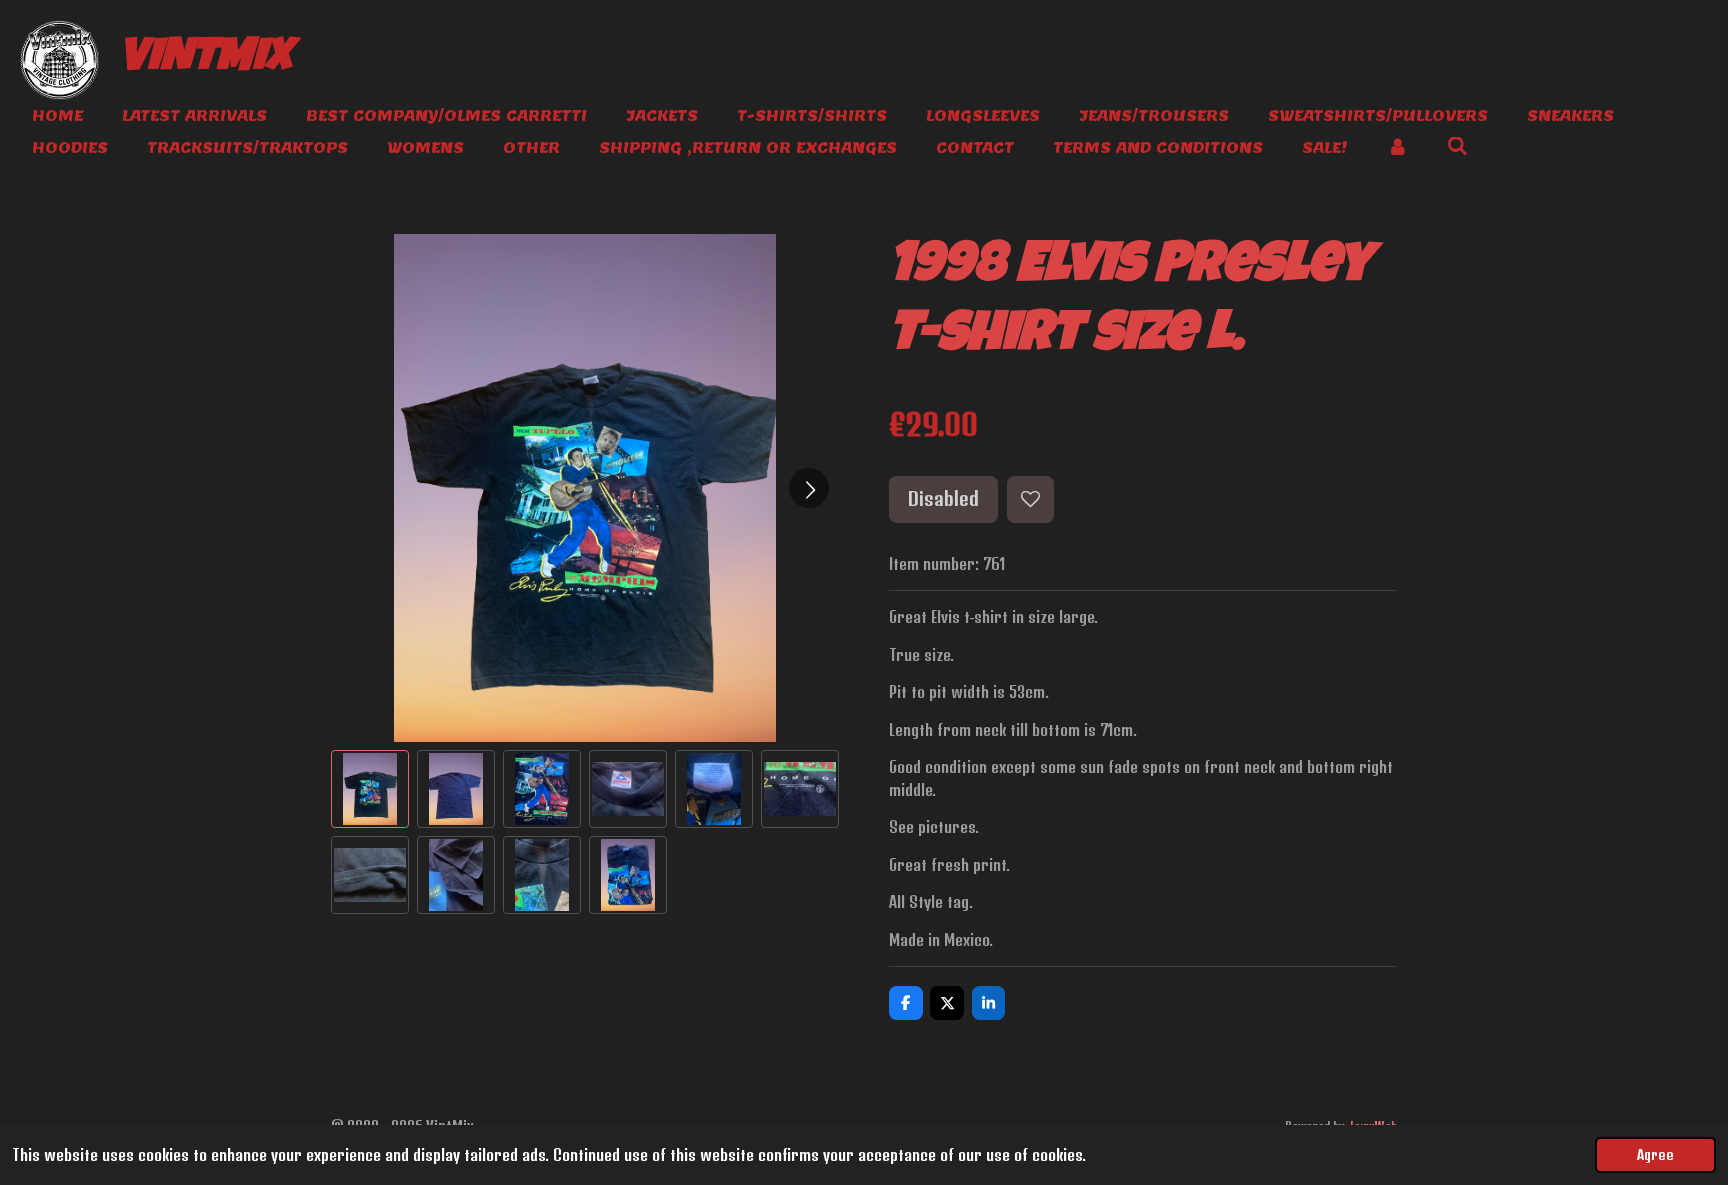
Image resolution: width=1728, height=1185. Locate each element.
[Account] (1397, 148)
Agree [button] (1655, 1154)
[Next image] (809, 488)
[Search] (1457, 146)
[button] (370, 789)
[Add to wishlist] (1030, 499)
